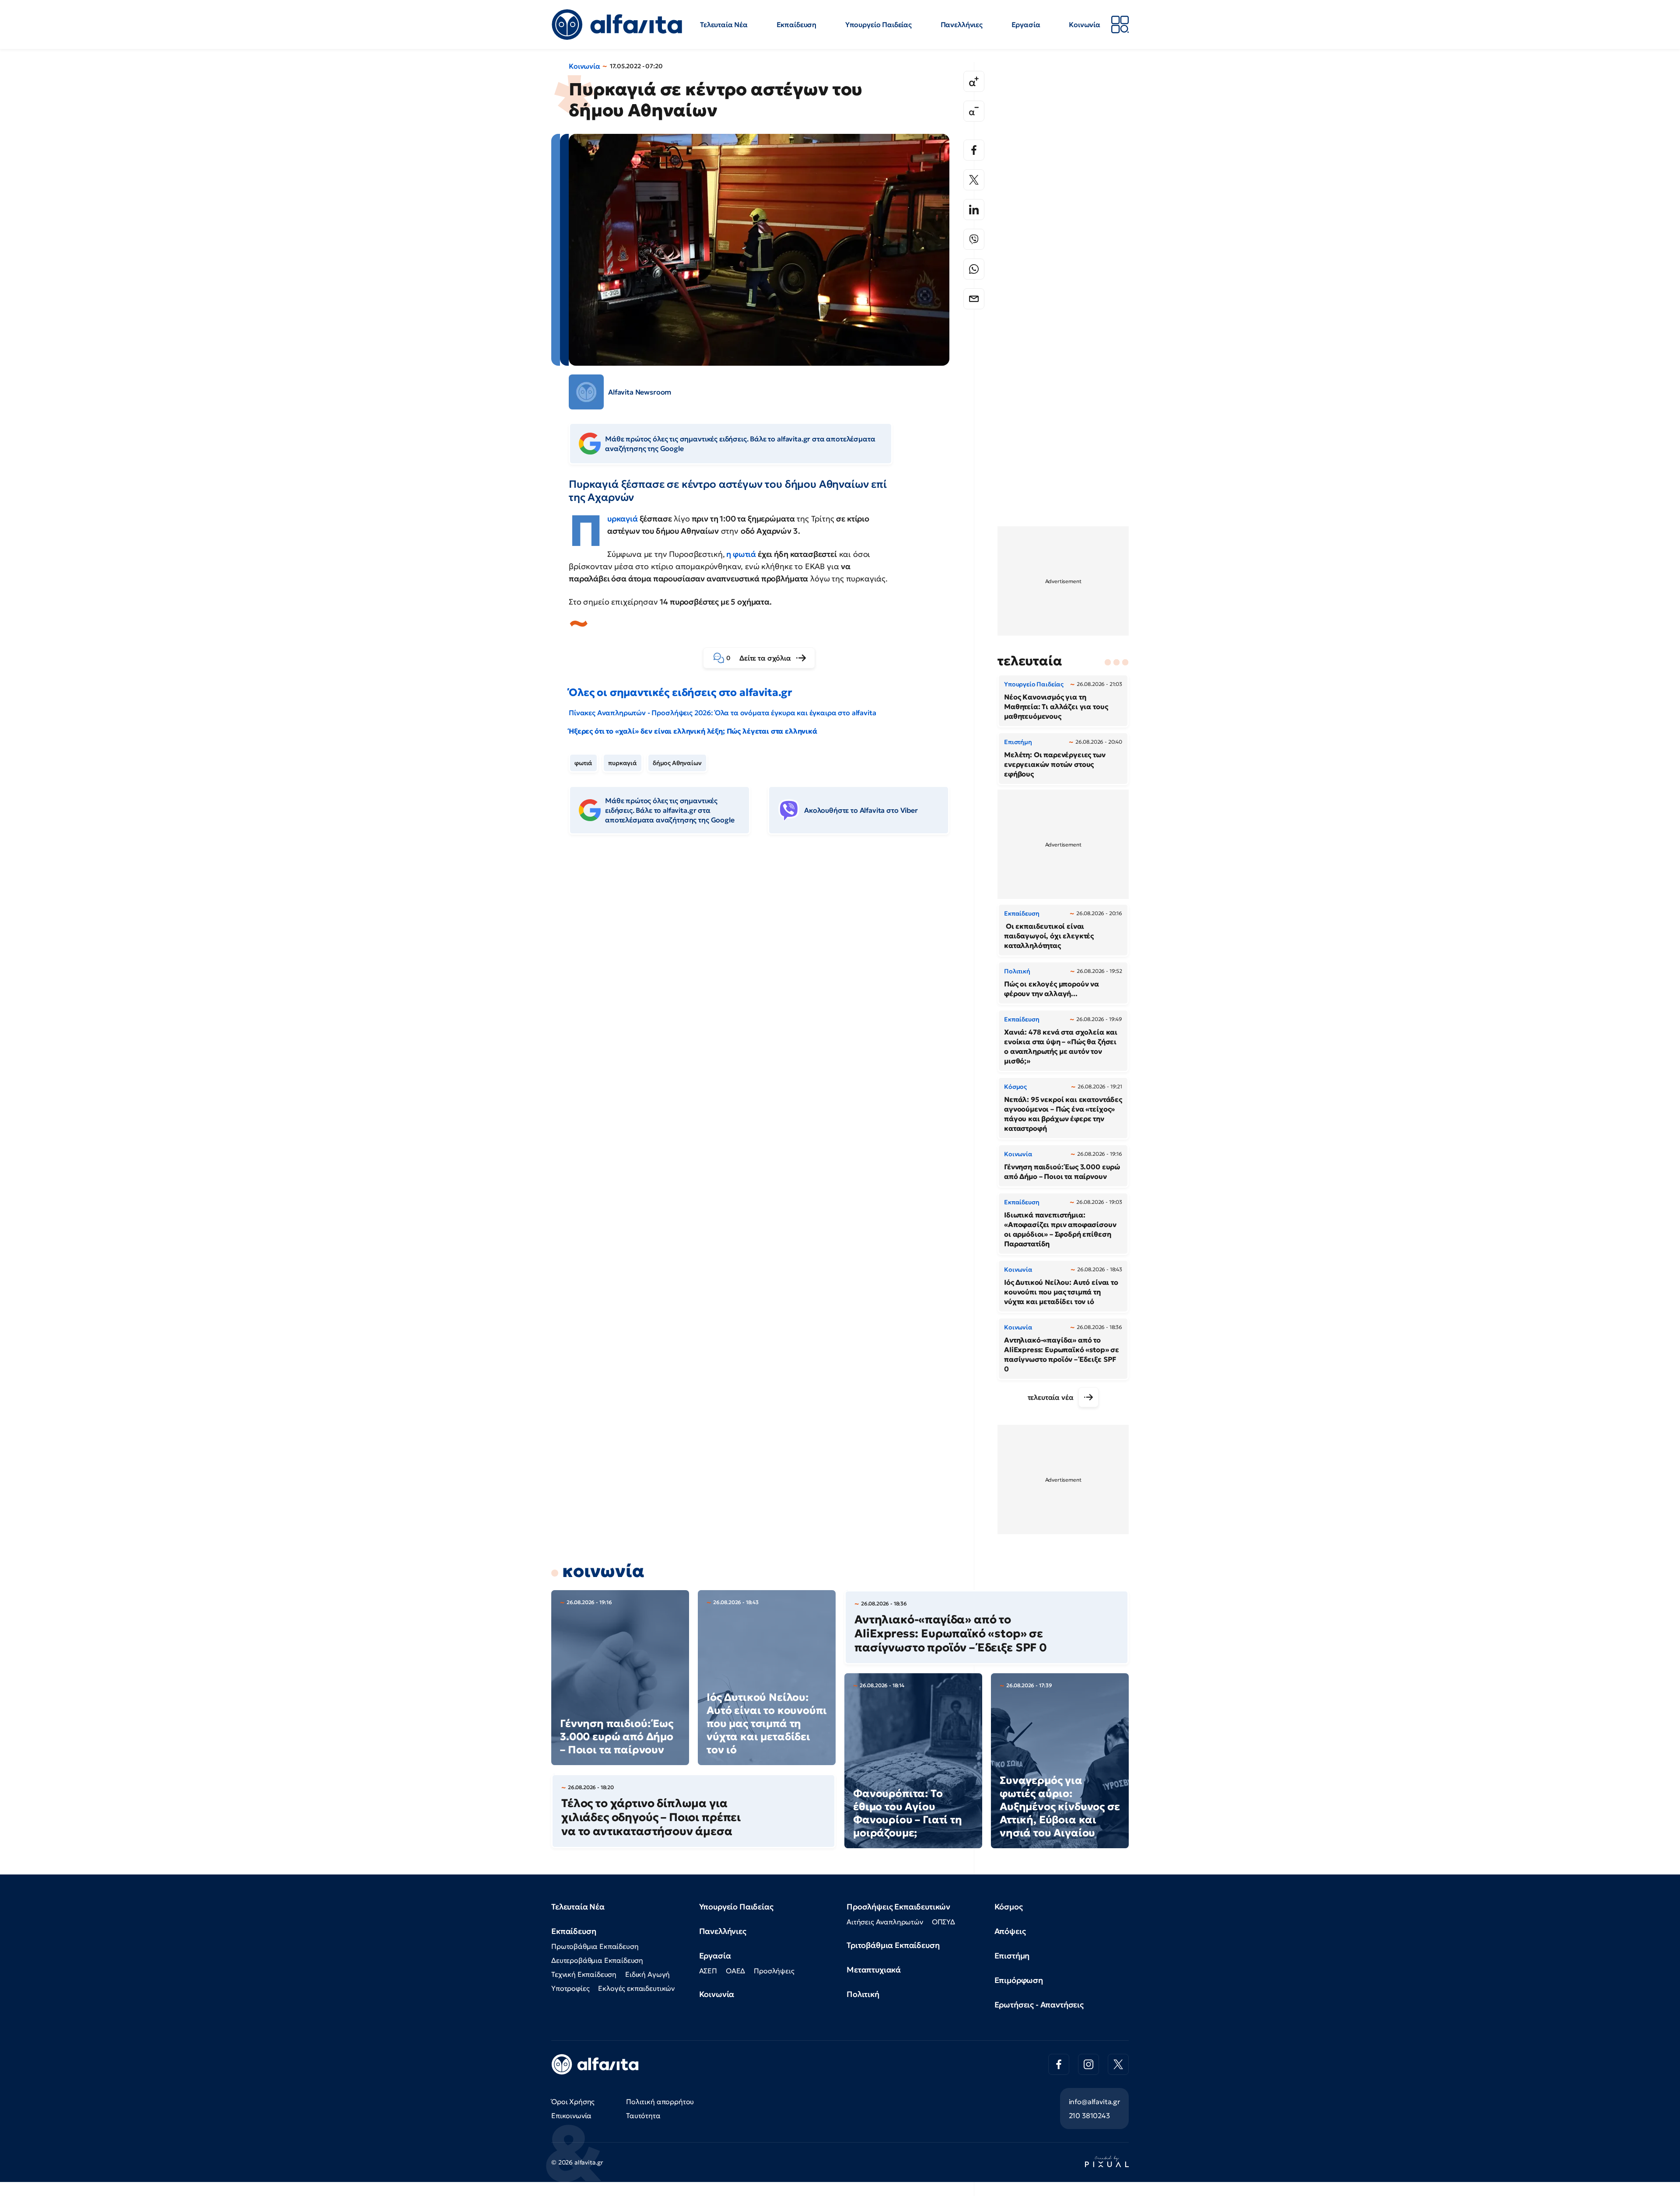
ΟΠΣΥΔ (943, 1922)
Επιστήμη (1012, 1956)
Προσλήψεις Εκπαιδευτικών (898, 1907)
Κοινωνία (1085, 24)
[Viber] (974, 239)
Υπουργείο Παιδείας (878, 24)
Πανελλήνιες (962, 24)
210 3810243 (1089, 2116)
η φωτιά (741, 554)
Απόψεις (1010, 1931)
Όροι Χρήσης (573, 2102)
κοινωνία (603, 1571)
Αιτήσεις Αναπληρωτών (885, 1922)
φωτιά (583, 763)
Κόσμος (1009, 1907)
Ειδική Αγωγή (647, 1974)
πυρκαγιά (623, 763)
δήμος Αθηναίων (677, 763)
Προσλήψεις (774, 1971)
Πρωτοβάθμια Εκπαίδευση (595, 1946)
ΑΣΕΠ (708, 1971)
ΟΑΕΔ (735, 1971)
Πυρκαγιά (623, 519)
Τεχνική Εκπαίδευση (584, 1974)
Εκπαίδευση (796, 24)
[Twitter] (974, 180)
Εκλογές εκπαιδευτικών (636, 1988)
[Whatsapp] (974, 269)
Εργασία (1026, 24)
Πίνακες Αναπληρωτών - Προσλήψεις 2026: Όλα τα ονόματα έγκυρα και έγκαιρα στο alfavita (722, 713)
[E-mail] (974, 299)
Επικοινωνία (571, 2116)
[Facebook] (974, 150)
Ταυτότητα (643, 2116)
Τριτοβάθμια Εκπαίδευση (893, 1945)
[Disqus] (766, 976)
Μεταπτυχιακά (874, 1970)
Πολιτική (863, 1994)
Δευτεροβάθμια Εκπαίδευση (597, 1960)
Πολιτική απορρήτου (660, 2102)
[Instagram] (1088, 2064)
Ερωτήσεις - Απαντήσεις (1039, 2005)
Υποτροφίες (570, 1988)
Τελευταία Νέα (724, 24)
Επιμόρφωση (1019, 1980)
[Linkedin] (974, 210)
